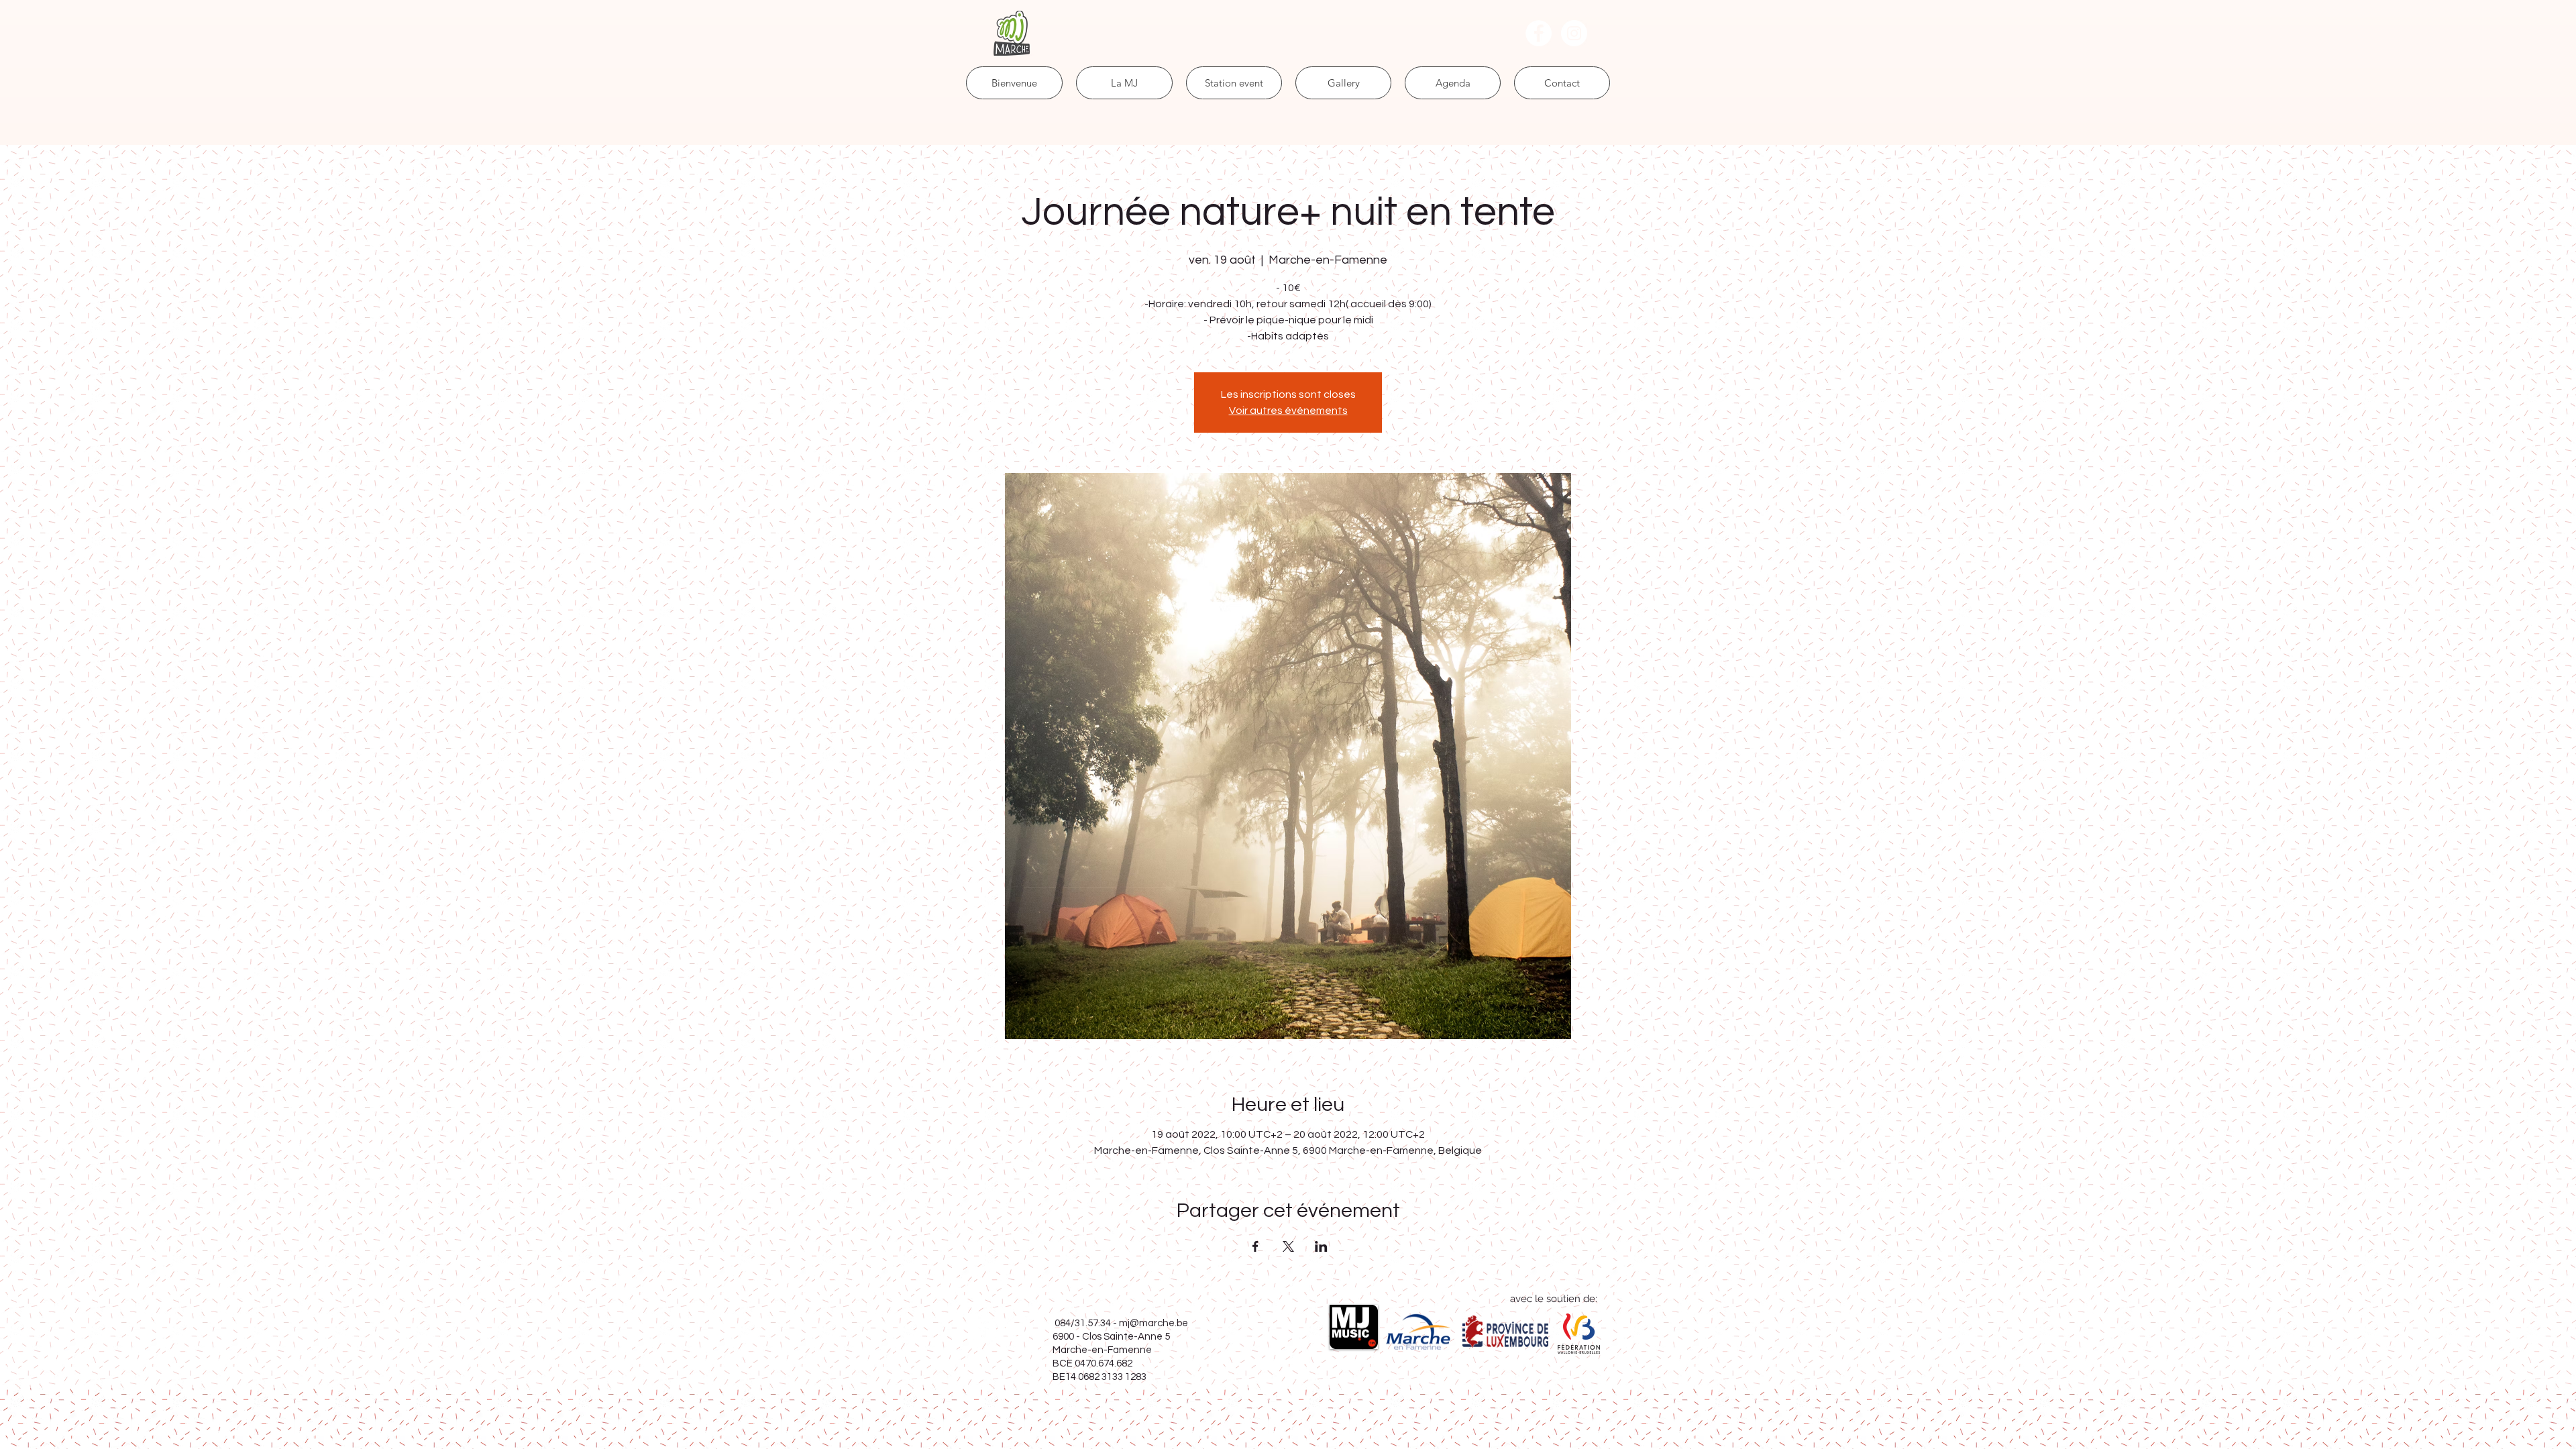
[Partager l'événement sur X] (1288, 1246)
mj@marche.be (1153, 1323)
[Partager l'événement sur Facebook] (1255, 1246)
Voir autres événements (1288, 411)
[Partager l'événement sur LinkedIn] (1321, 1246)
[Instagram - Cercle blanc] (1574, 33)
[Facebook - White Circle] (1539, 33)
